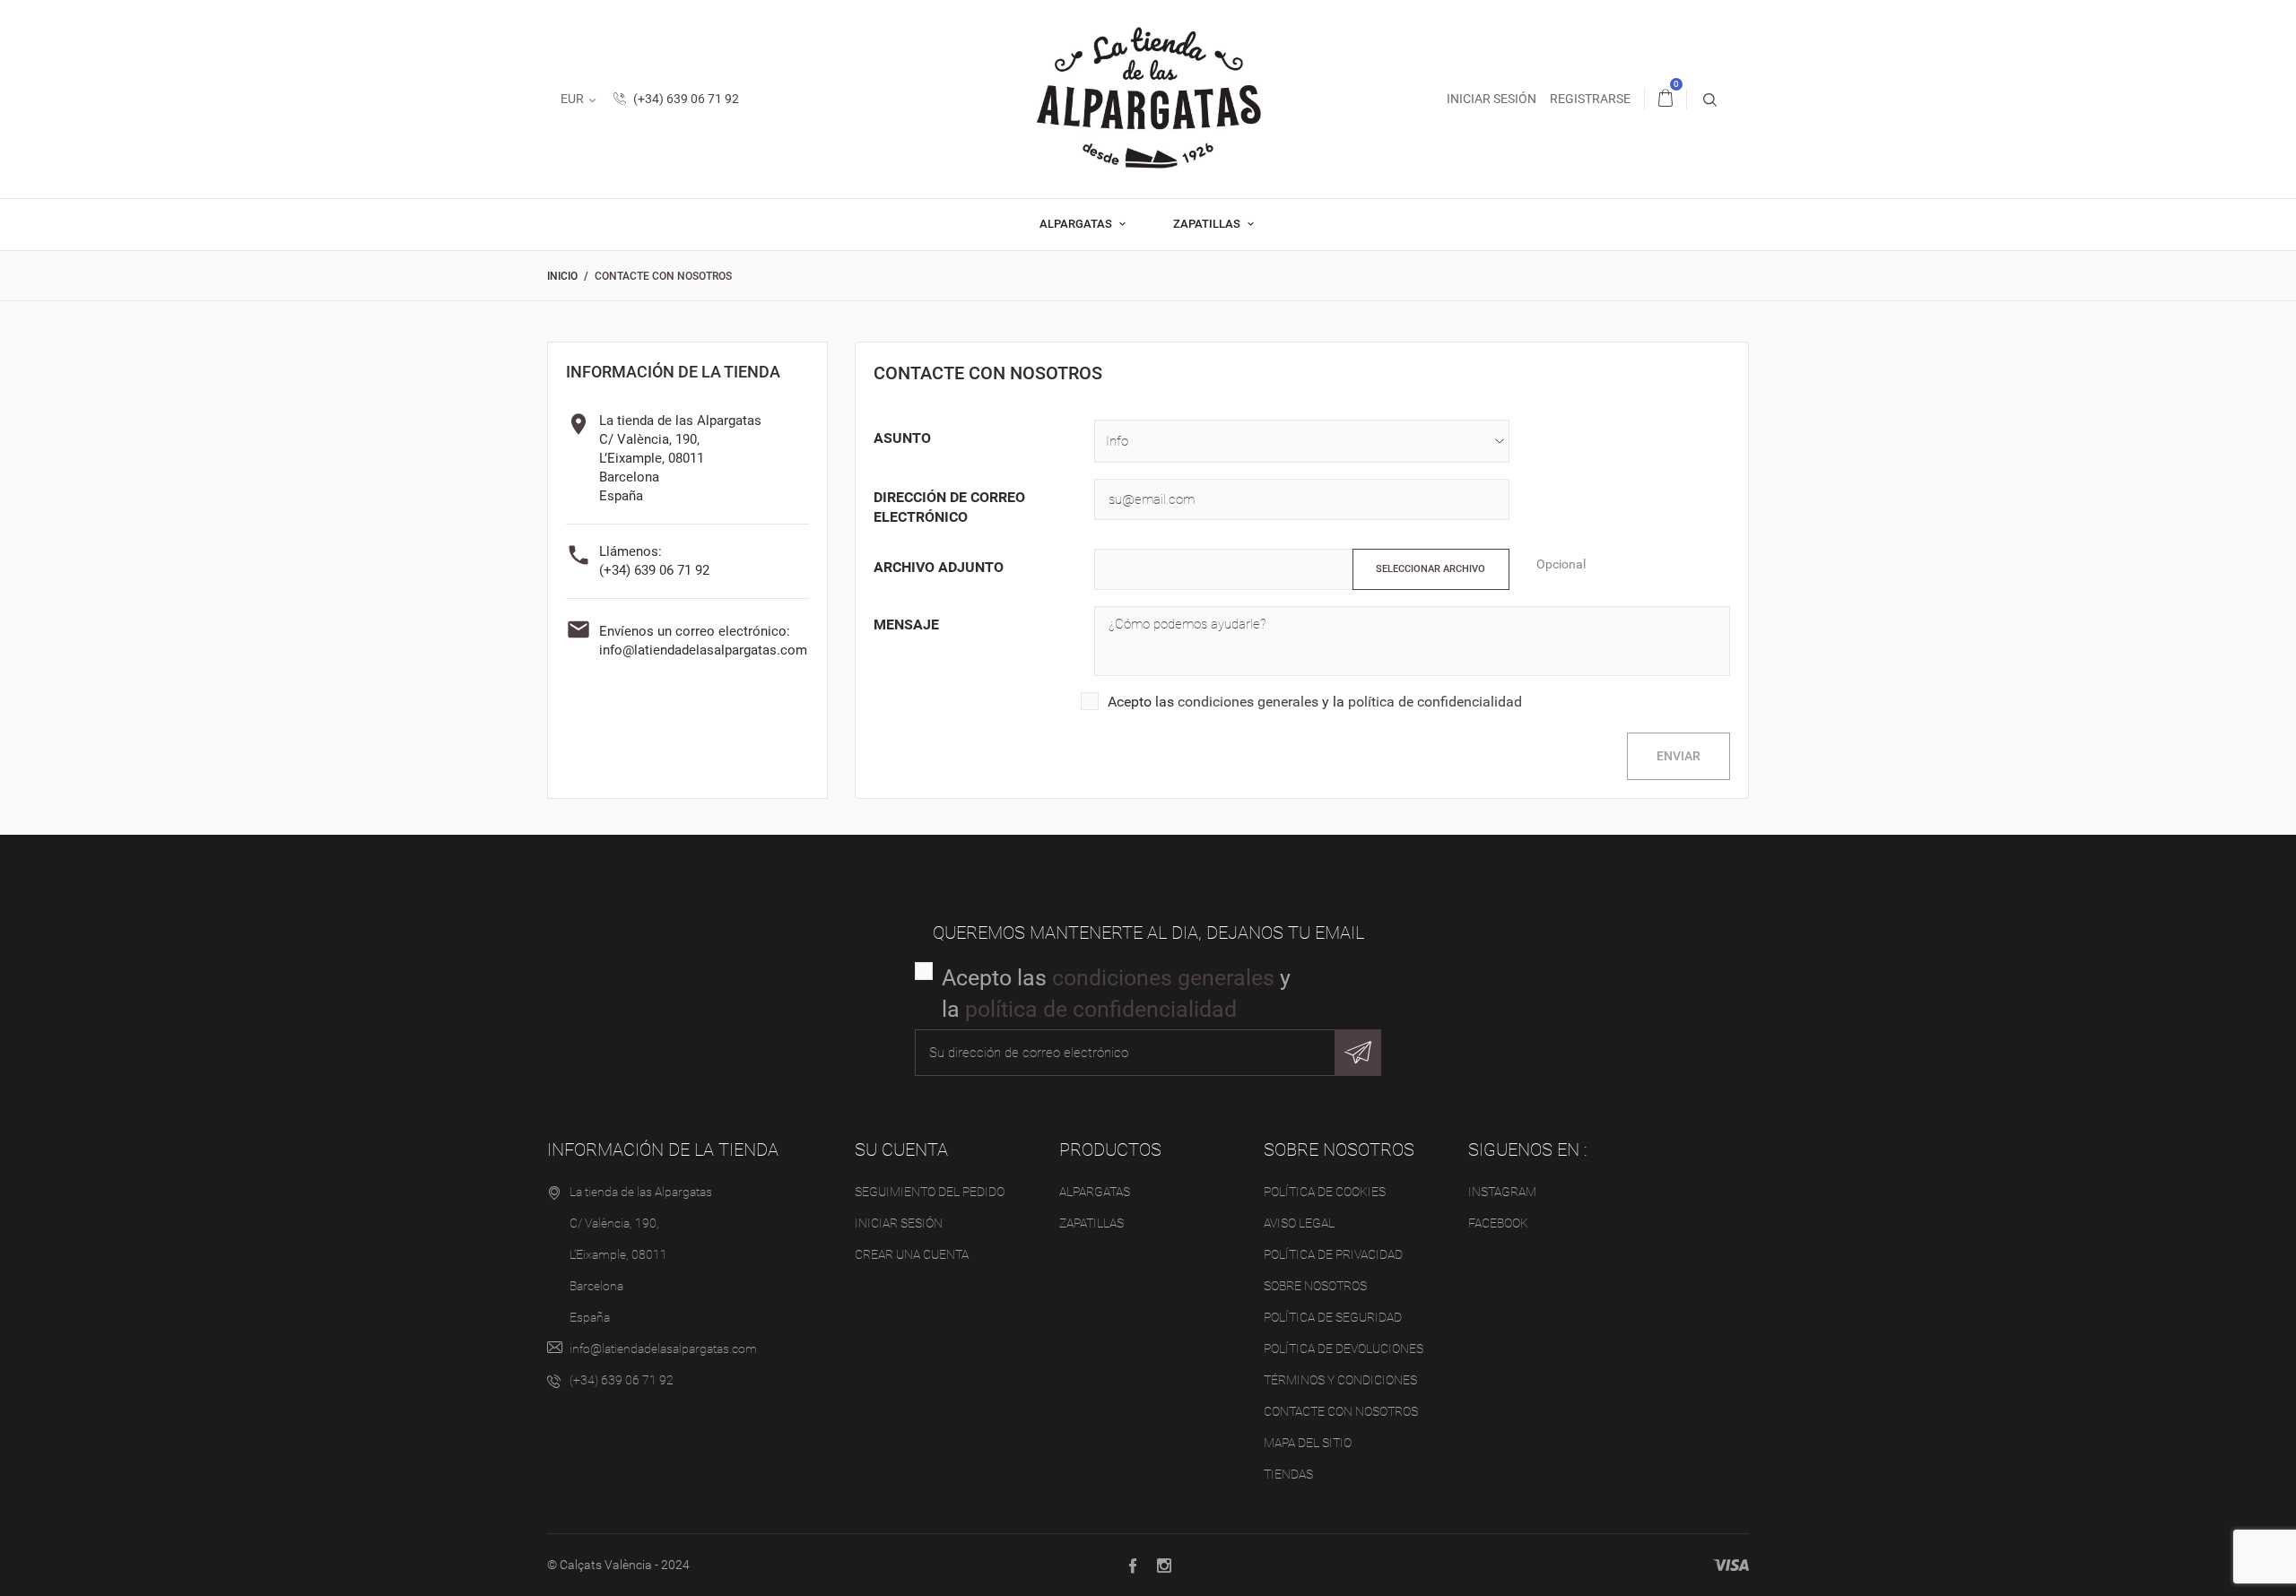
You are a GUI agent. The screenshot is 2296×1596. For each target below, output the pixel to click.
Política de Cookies (1325, 1192)
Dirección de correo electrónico (949, 507)
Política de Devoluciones (1344, 1349)
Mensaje (906, 625)
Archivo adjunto (939, 567)
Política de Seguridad (1333, 1317)
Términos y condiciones (1340, 1380)
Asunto (902, 438)
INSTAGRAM (1502, 1192)
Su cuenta (901, 1149)
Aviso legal (1299, 1223)
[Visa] (1731, 1566)
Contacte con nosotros (1341, 1411)
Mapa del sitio (1308, 1443)
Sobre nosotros (1315, 1286)
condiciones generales (1248, 702)
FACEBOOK (1498, 1223)
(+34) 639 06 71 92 (685, 99)
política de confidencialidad (1435, 702)
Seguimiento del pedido (930, 1192)
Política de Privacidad (1333, 1254)
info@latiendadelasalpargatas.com (703, 650)
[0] (1665, 99)
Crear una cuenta (912, 1254)
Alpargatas (1077, 224)
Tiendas (1288, 1474)
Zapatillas (1208, 224)
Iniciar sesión (899, 1223)
